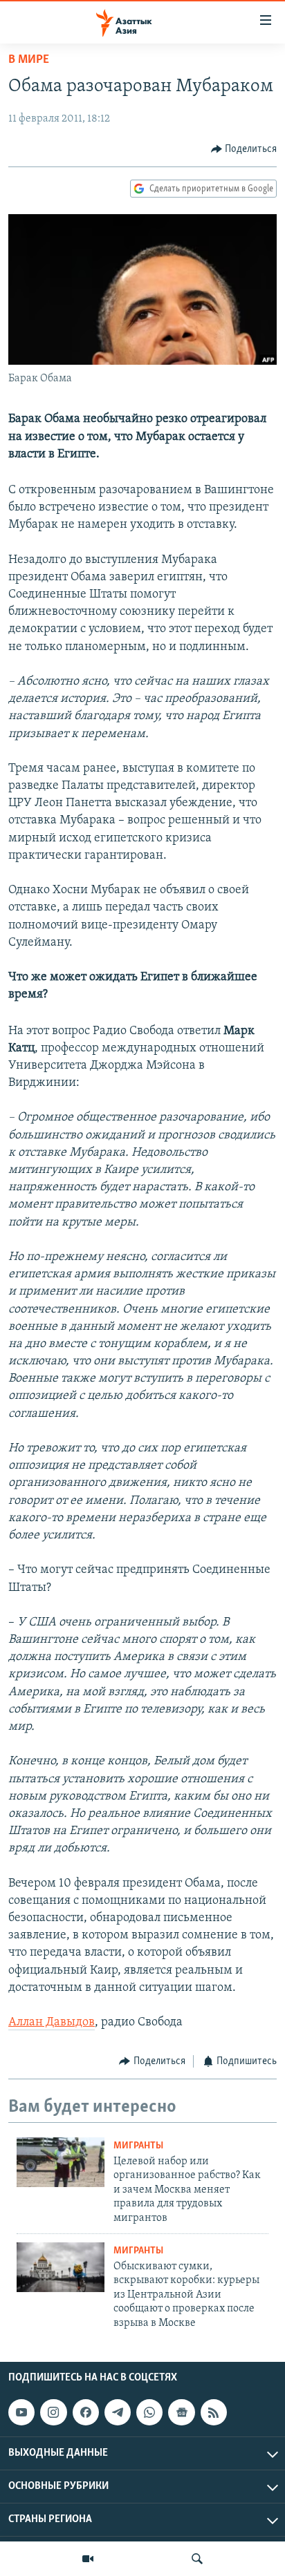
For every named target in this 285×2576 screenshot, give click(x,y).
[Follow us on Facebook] (86, 2412)
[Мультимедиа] (88, 2559)
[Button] (244, 149)
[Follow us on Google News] (181, 2412)
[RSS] (214, 2412)
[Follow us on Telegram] (118, 2412)
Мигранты (138, 2146)
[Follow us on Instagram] (53, 2412)
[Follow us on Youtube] (21, 2412)
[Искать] (197, 2559)
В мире (29, 60)
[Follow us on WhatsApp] (149, 2412)
